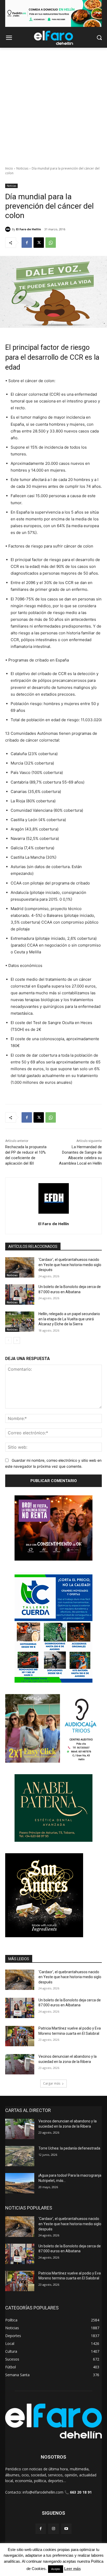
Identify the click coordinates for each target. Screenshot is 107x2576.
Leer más (72, 2569)
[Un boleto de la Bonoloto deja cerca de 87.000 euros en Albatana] (20, 1295)
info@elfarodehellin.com (43, 2492)
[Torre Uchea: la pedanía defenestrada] (20, 2156)
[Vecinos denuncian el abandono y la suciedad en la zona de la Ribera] (20, 2064)
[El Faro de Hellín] (9, 229)
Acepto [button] (56, 2569)
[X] (39, 243)
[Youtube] (66, 2529)
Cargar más (52, 2083)
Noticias (22, 168)
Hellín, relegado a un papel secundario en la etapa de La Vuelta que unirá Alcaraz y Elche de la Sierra (69, 1319)
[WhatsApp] (51, 243)
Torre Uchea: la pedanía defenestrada (69, 2148)
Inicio (9, 168)
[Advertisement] (53, 104)
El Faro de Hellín (29, 229)
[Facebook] (27, 243)
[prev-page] (8, 1340)
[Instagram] (53, 2529)
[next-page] (17, 1340)
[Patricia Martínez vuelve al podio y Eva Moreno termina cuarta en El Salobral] (20, 2036)
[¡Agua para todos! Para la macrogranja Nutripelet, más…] (20, 2183)
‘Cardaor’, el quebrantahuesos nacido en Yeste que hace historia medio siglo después (70, 1265)
